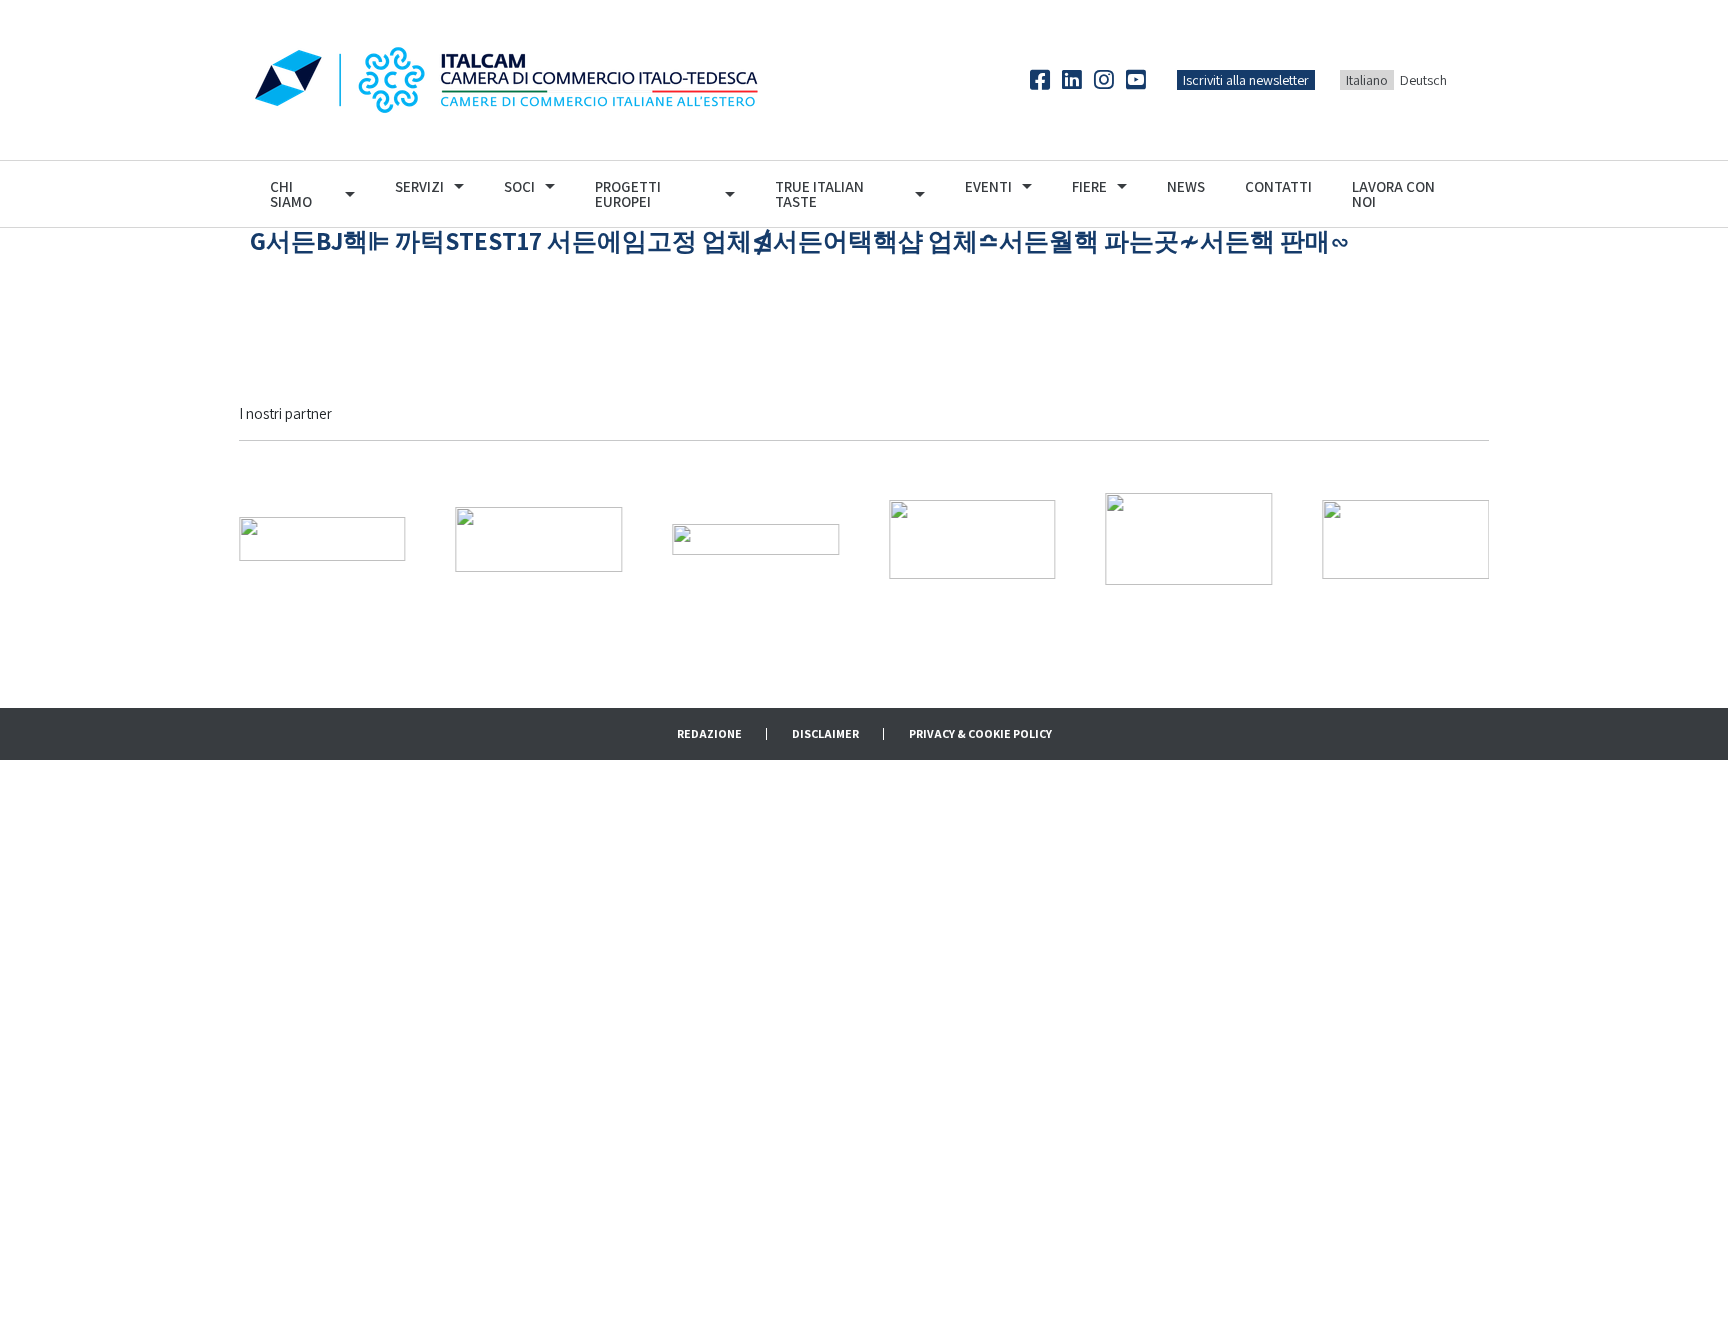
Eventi (988, 186)
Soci (519, 186)
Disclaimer (825, 733)
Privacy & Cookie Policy (980, 733)
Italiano (1367, 80)
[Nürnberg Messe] (539, 537)
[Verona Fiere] (322, 537)
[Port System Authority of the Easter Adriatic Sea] (1405, 537)
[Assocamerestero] (755, 537)
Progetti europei (628, 194)
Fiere (1089, 186)
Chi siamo (291, 194)
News (1186, 186)
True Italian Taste (819, 194)
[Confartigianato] (972, 537)
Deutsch (1423, 80)
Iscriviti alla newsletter (1246, 80)
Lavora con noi (1393, 194)
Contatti (1278, 186)
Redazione (709, 733)
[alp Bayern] (1189, 537)
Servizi (419, 186)
